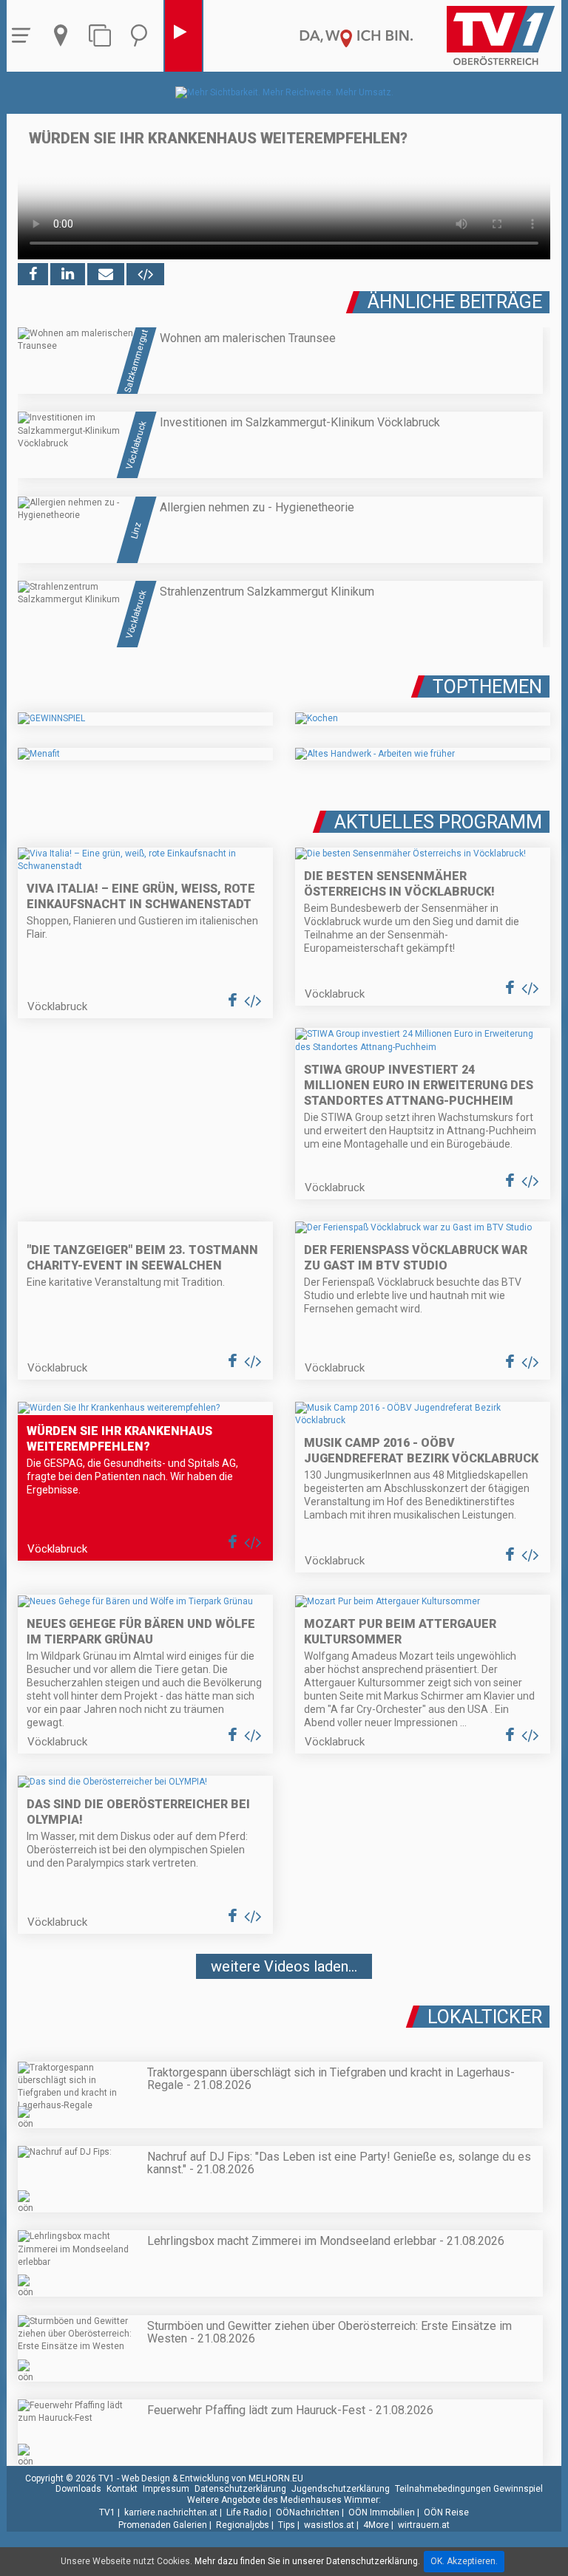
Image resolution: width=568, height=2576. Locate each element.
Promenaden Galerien (163, 2525)
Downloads (78, 2489)
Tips (287, 2525)
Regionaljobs (243, 2525)
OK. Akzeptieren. (464, 2561)
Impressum (166, 2489)
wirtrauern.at (424, 2525)
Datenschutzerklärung (240, 2489)
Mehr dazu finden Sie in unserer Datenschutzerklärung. (307, 2561)
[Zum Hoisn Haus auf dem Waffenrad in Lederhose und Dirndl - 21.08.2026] (284, 2011)
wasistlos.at (329, 2525)
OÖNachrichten (308, 2512)
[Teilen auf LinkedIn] (68, 274)
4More (376, 2525)
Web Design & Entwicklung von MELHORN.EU (212, 2478)
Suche (143, 36)
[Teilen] (106, 274)
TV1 (107, 2512)
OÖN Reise (446, 2512)
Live (183, 36)
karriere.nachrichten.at (171, 2512)
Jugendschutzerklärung (341, 2489)
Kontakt (122, 2489)
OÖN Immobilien (382, 2512)
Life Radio (247, 2512)
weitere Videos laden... (284, 1966)
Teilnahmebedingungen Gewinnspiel (469, 2489)
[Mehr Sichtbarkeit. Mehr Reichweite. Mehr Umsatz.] (284, 92)
